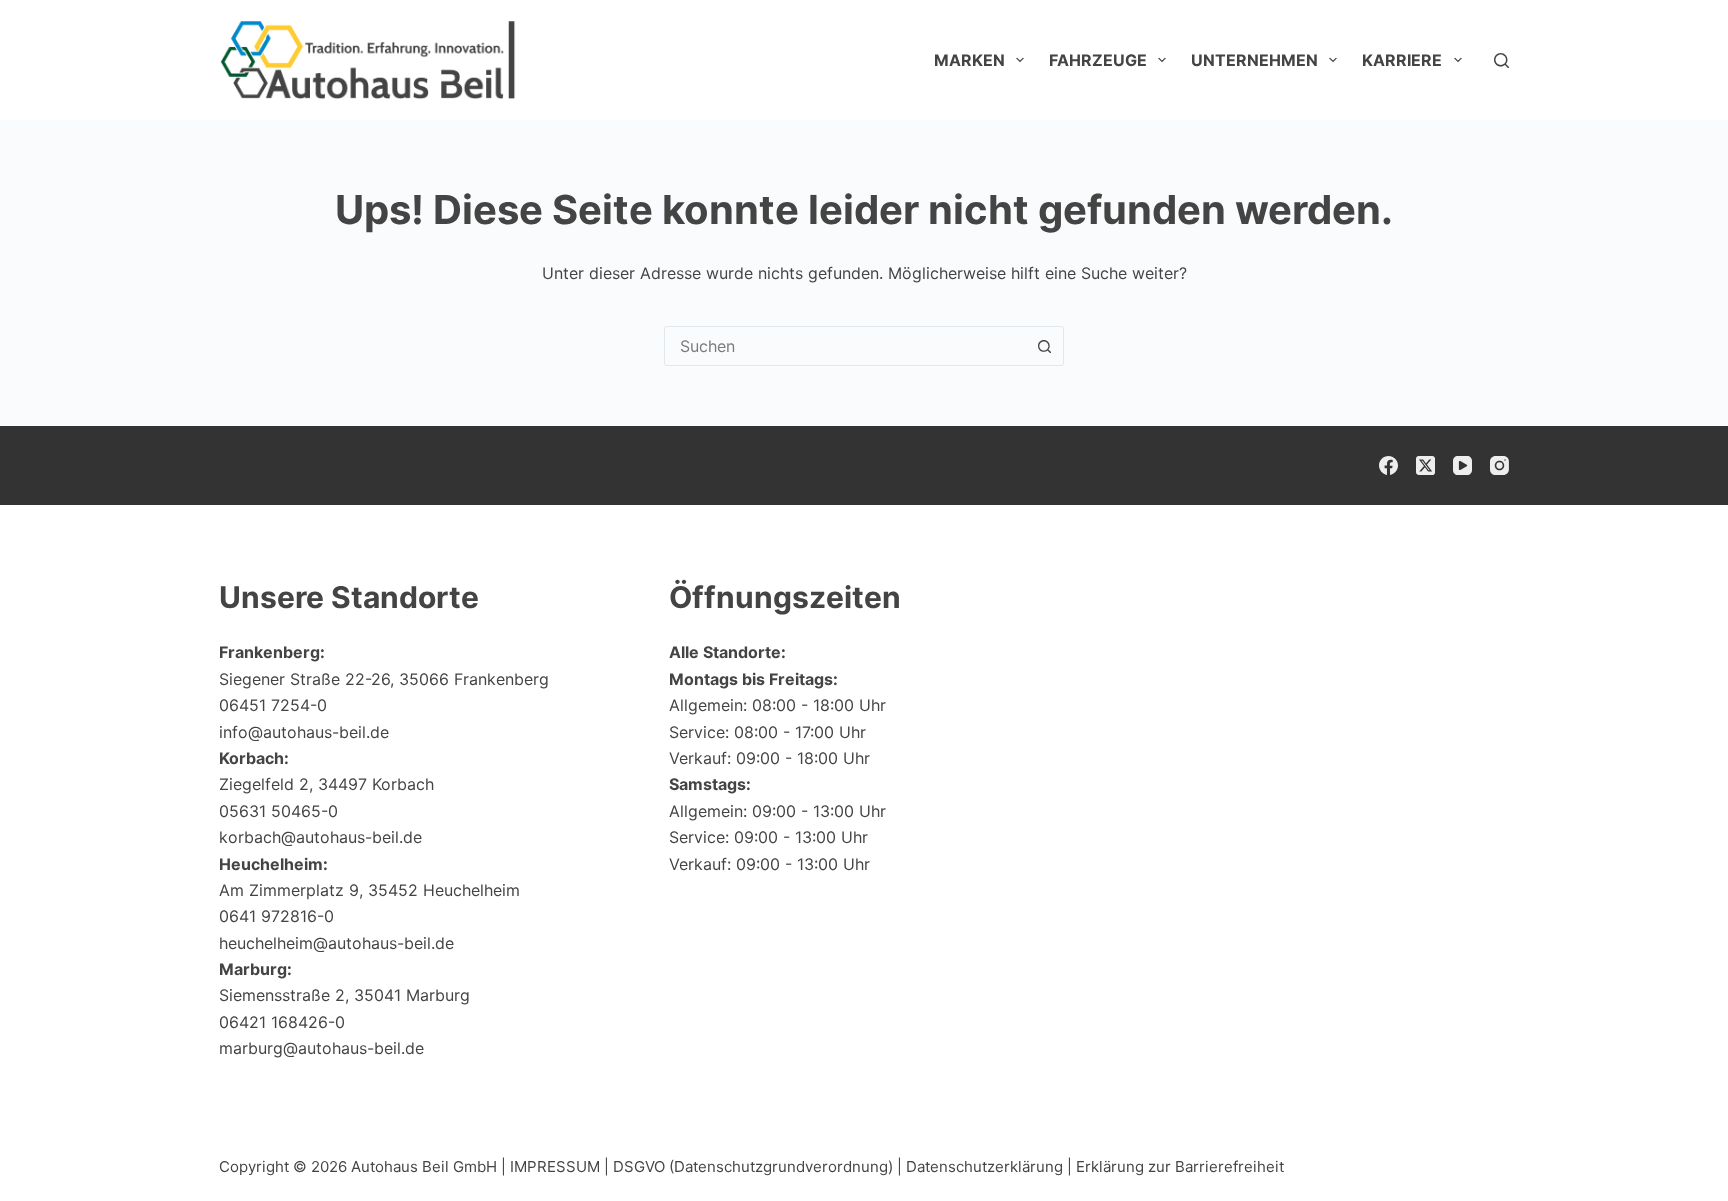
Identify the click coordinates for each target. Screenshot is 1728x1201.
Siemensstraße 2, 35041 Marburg (344, 995)
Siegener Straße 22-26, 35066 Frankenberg (384, 679)
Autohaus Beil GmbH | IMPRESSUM (475, 1166)
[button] (1664, 1146)
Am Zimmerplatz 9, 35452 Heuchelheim (369, 890)
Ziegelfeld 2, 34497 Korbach (326, 784)
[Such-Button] (1044, 346)
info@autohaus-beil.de (304, 732)
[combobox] (845, 346)
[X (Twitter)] (1425, 465)
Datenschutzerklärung (984, 1166)
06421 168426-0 (282, 1022)
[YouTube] (1462, 465)
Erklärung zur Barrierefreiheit (1180, 1166)
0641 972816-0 (276, 916)
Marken (969, 60)
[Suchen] (1501, 60)
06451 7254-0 (273, 705)
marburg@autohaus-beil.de (321, 1048)
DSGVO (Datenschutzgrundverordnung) (753, 1166)
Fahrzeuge (1098, 60)
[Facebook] (1388, 465)
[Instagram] (1499, 465)
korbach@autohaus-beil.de (320, 837)
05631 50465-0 (278, 811)
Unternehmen (1254, 60)
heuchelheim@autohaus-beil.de (336, 943)
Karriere (1402, 60)
